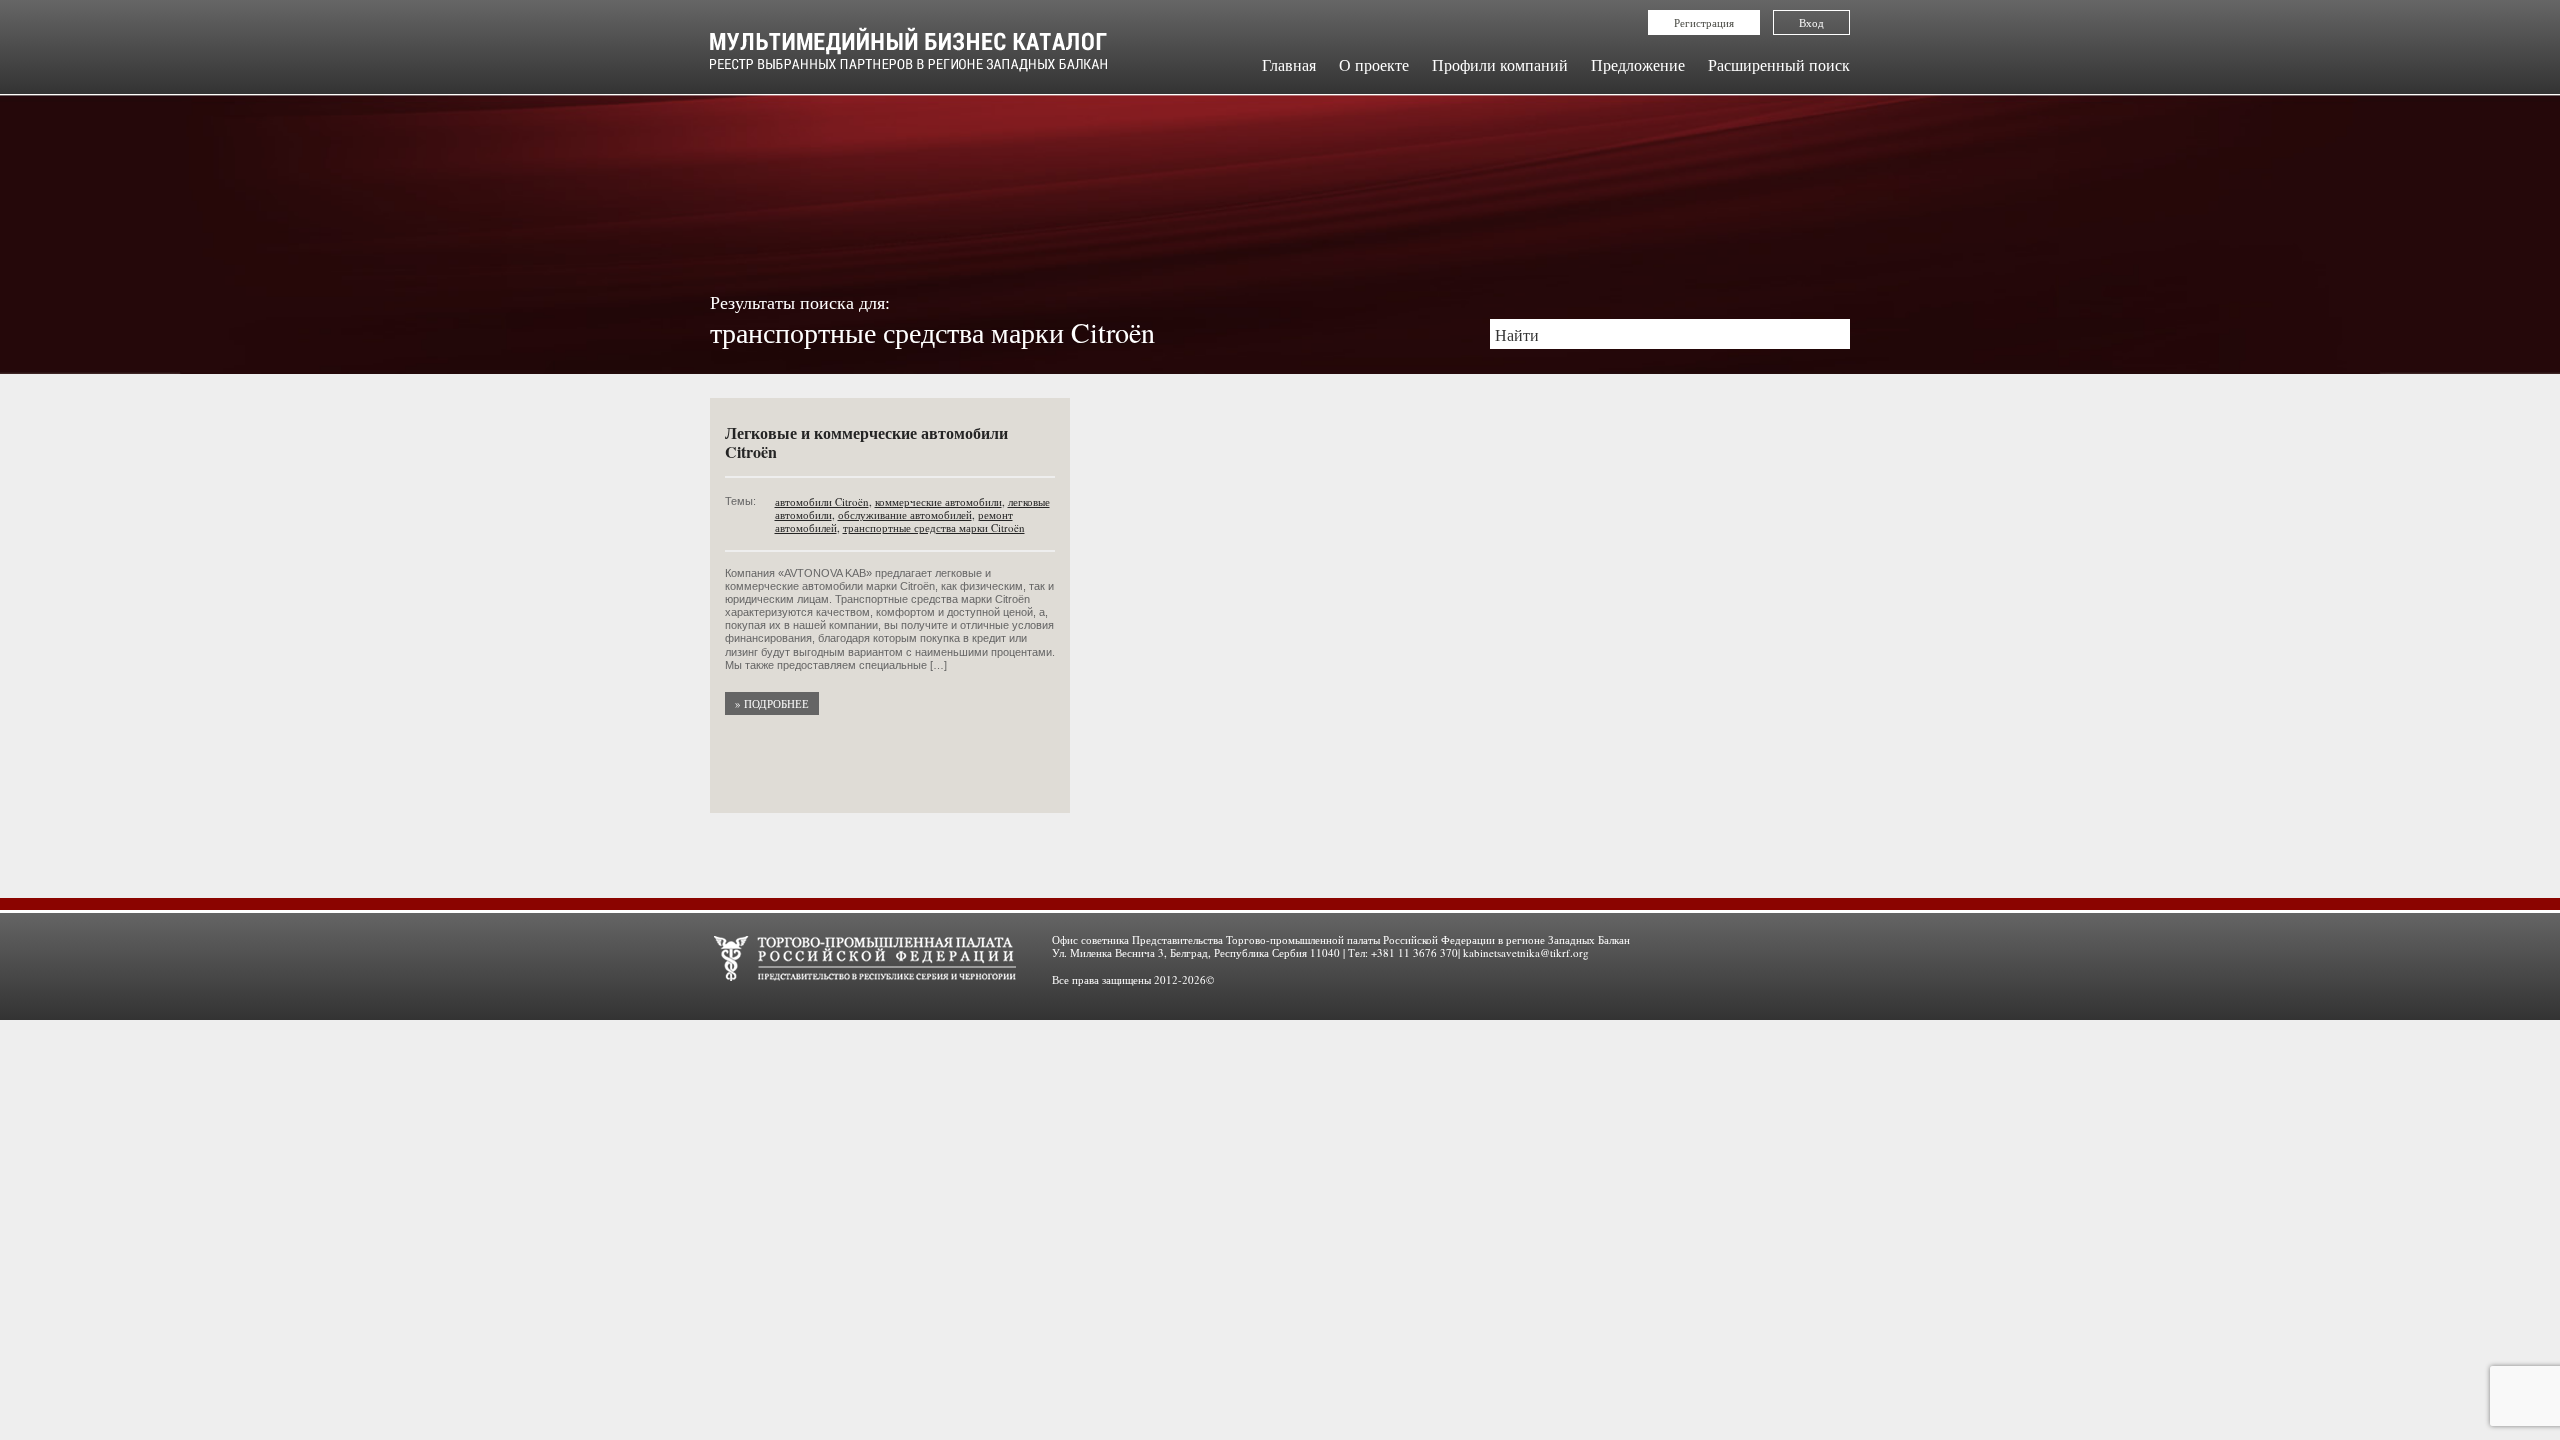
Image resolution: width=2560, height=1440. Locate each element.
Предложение (1638, 64)
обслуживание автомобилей (905, 514)
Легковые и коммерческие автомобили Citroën (866, 442)
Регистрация (1704, 22)
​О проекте (1374, 64)
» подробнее (772, 703)
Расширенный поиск (1779, 64)
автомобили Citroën (822, 501)
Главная (1289, 64)
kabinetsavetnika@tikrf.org (1526, 952)
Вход (1811, 22)
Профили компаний (1500, 64)
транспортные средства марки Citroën (934, 527)
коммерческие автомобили (938, 501)
